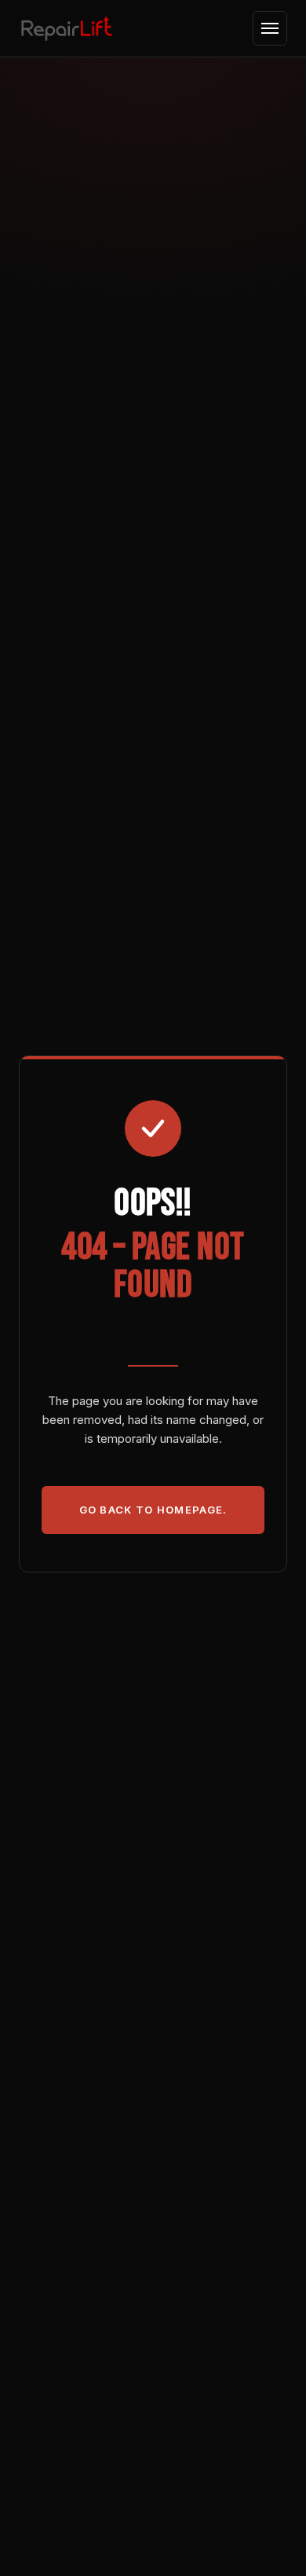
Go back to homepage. (153, 1510)
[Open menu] (270, 28)
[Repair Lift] (67, 28)
